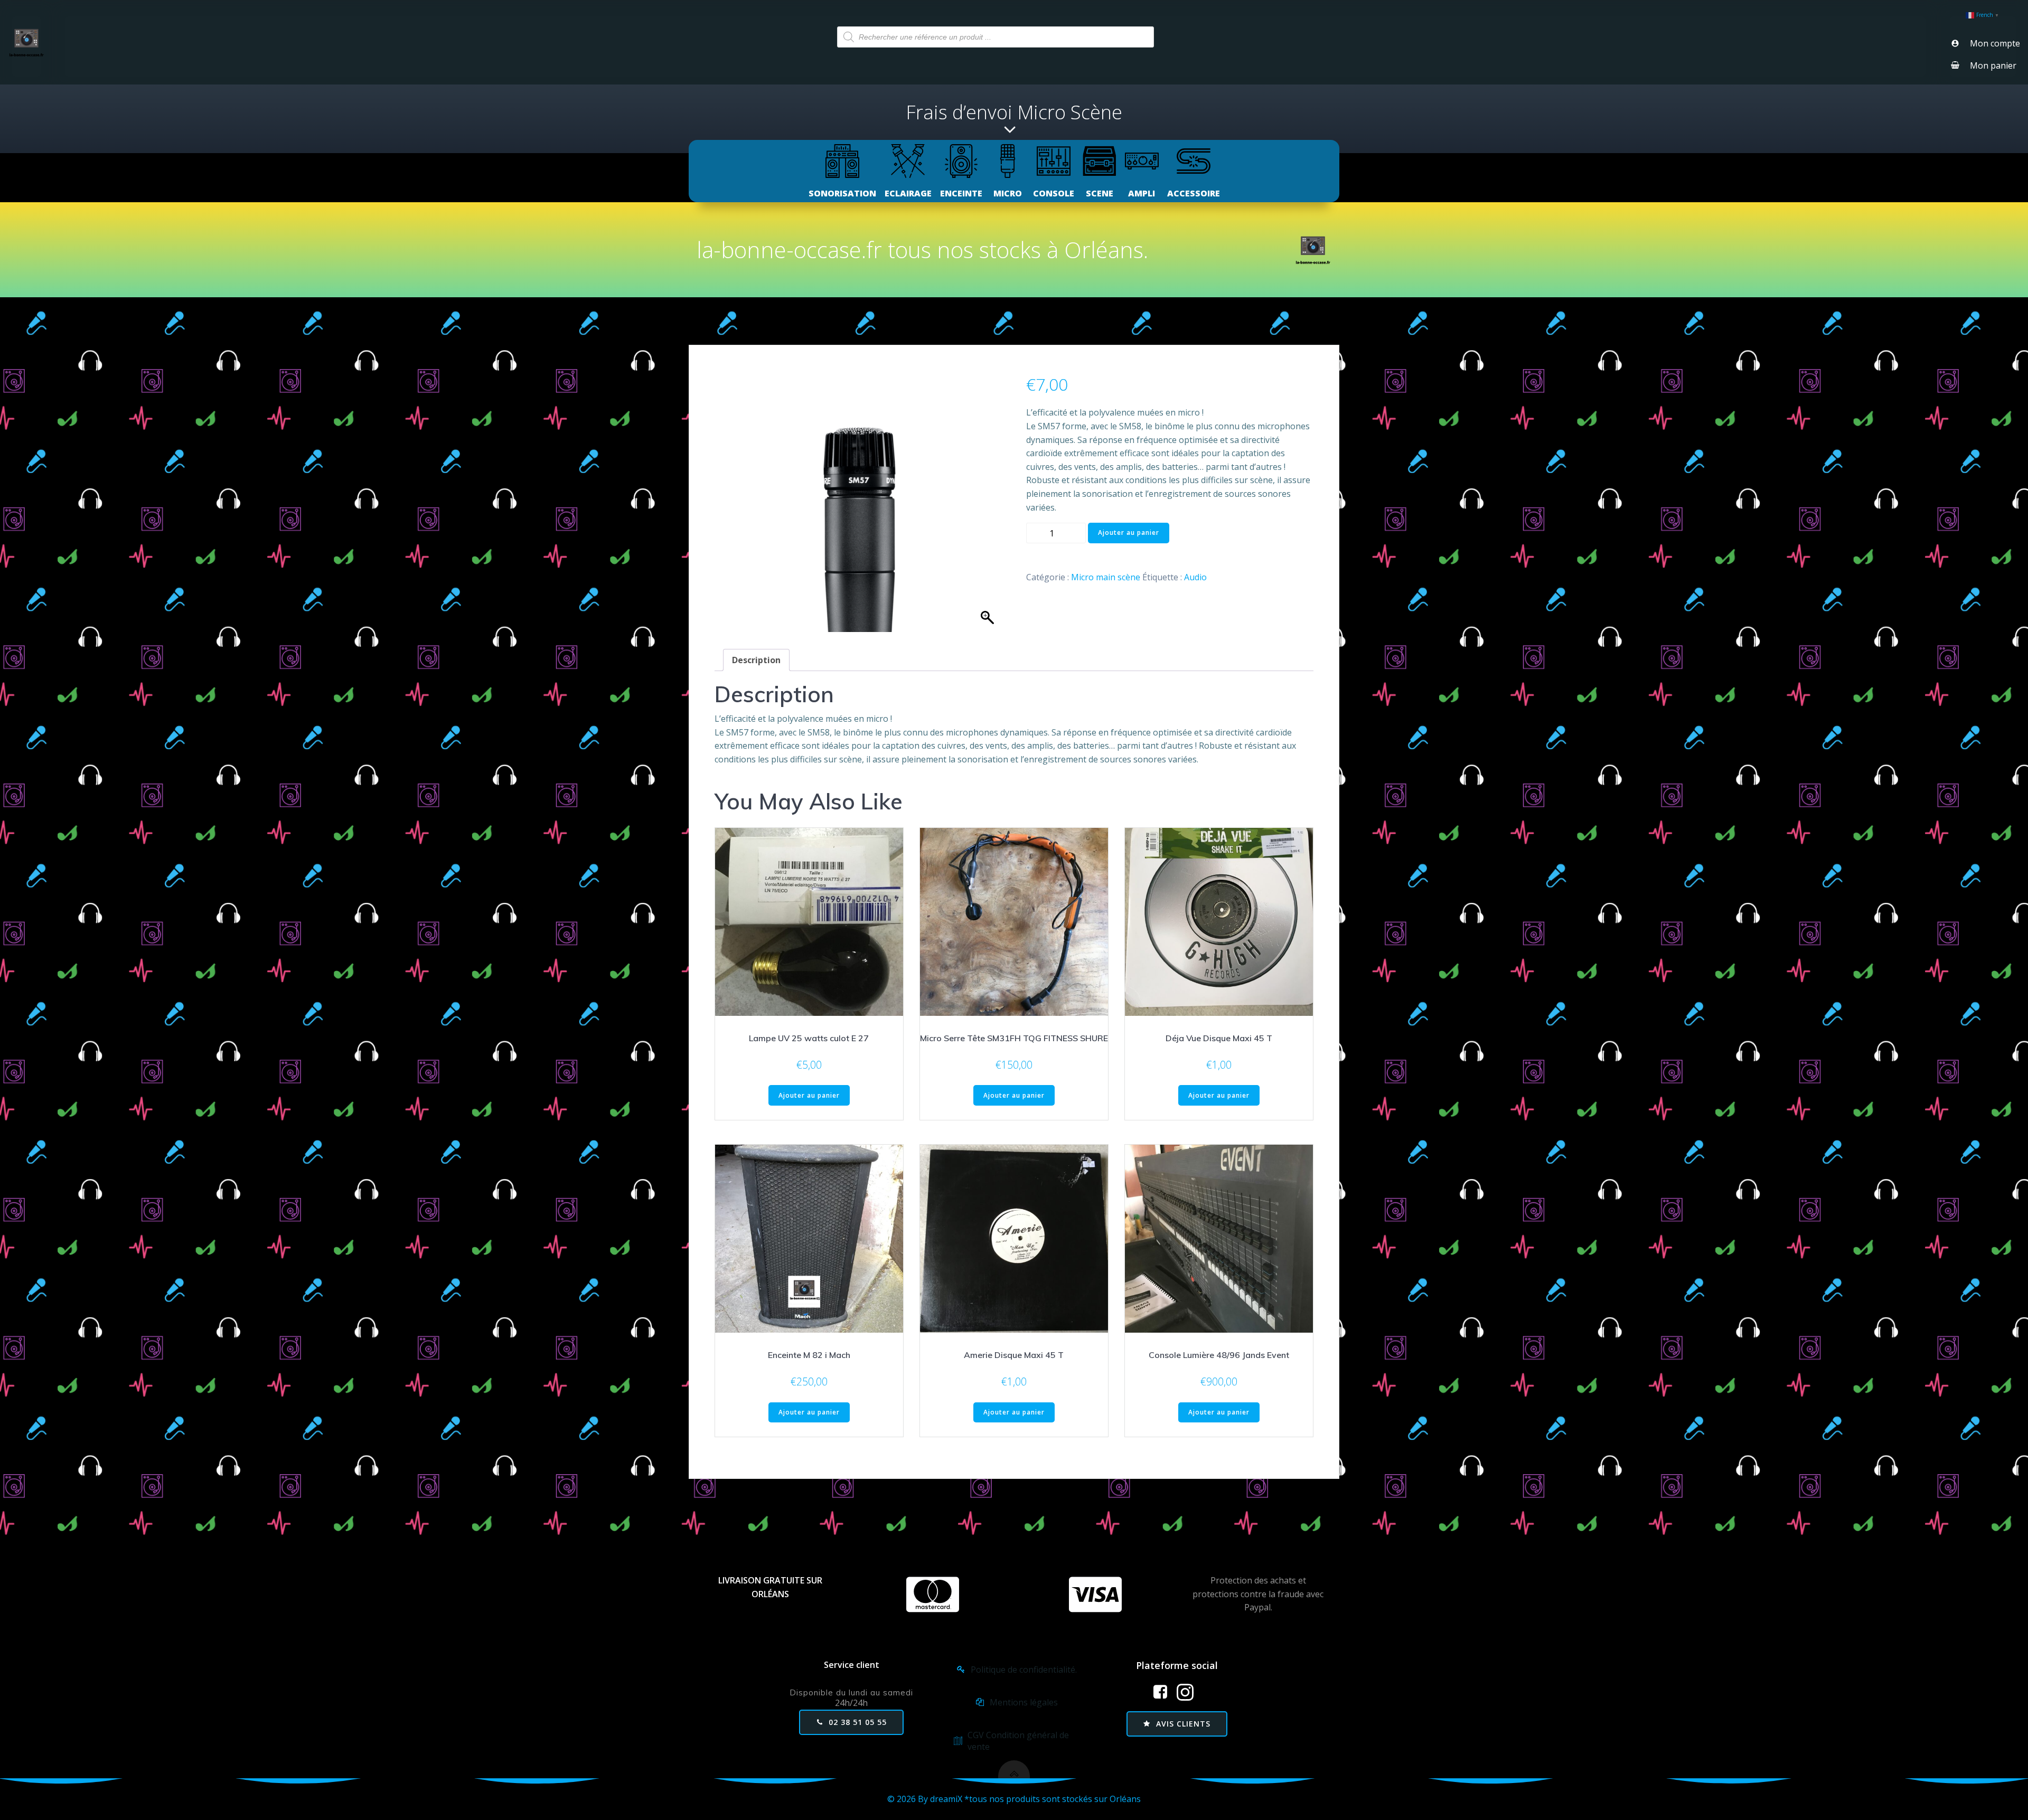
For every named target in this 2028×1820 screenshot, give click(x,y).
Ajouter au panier (1129, 532)
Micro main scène (1106, 577)
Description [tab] (756, 660)
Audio (1195, 577)
